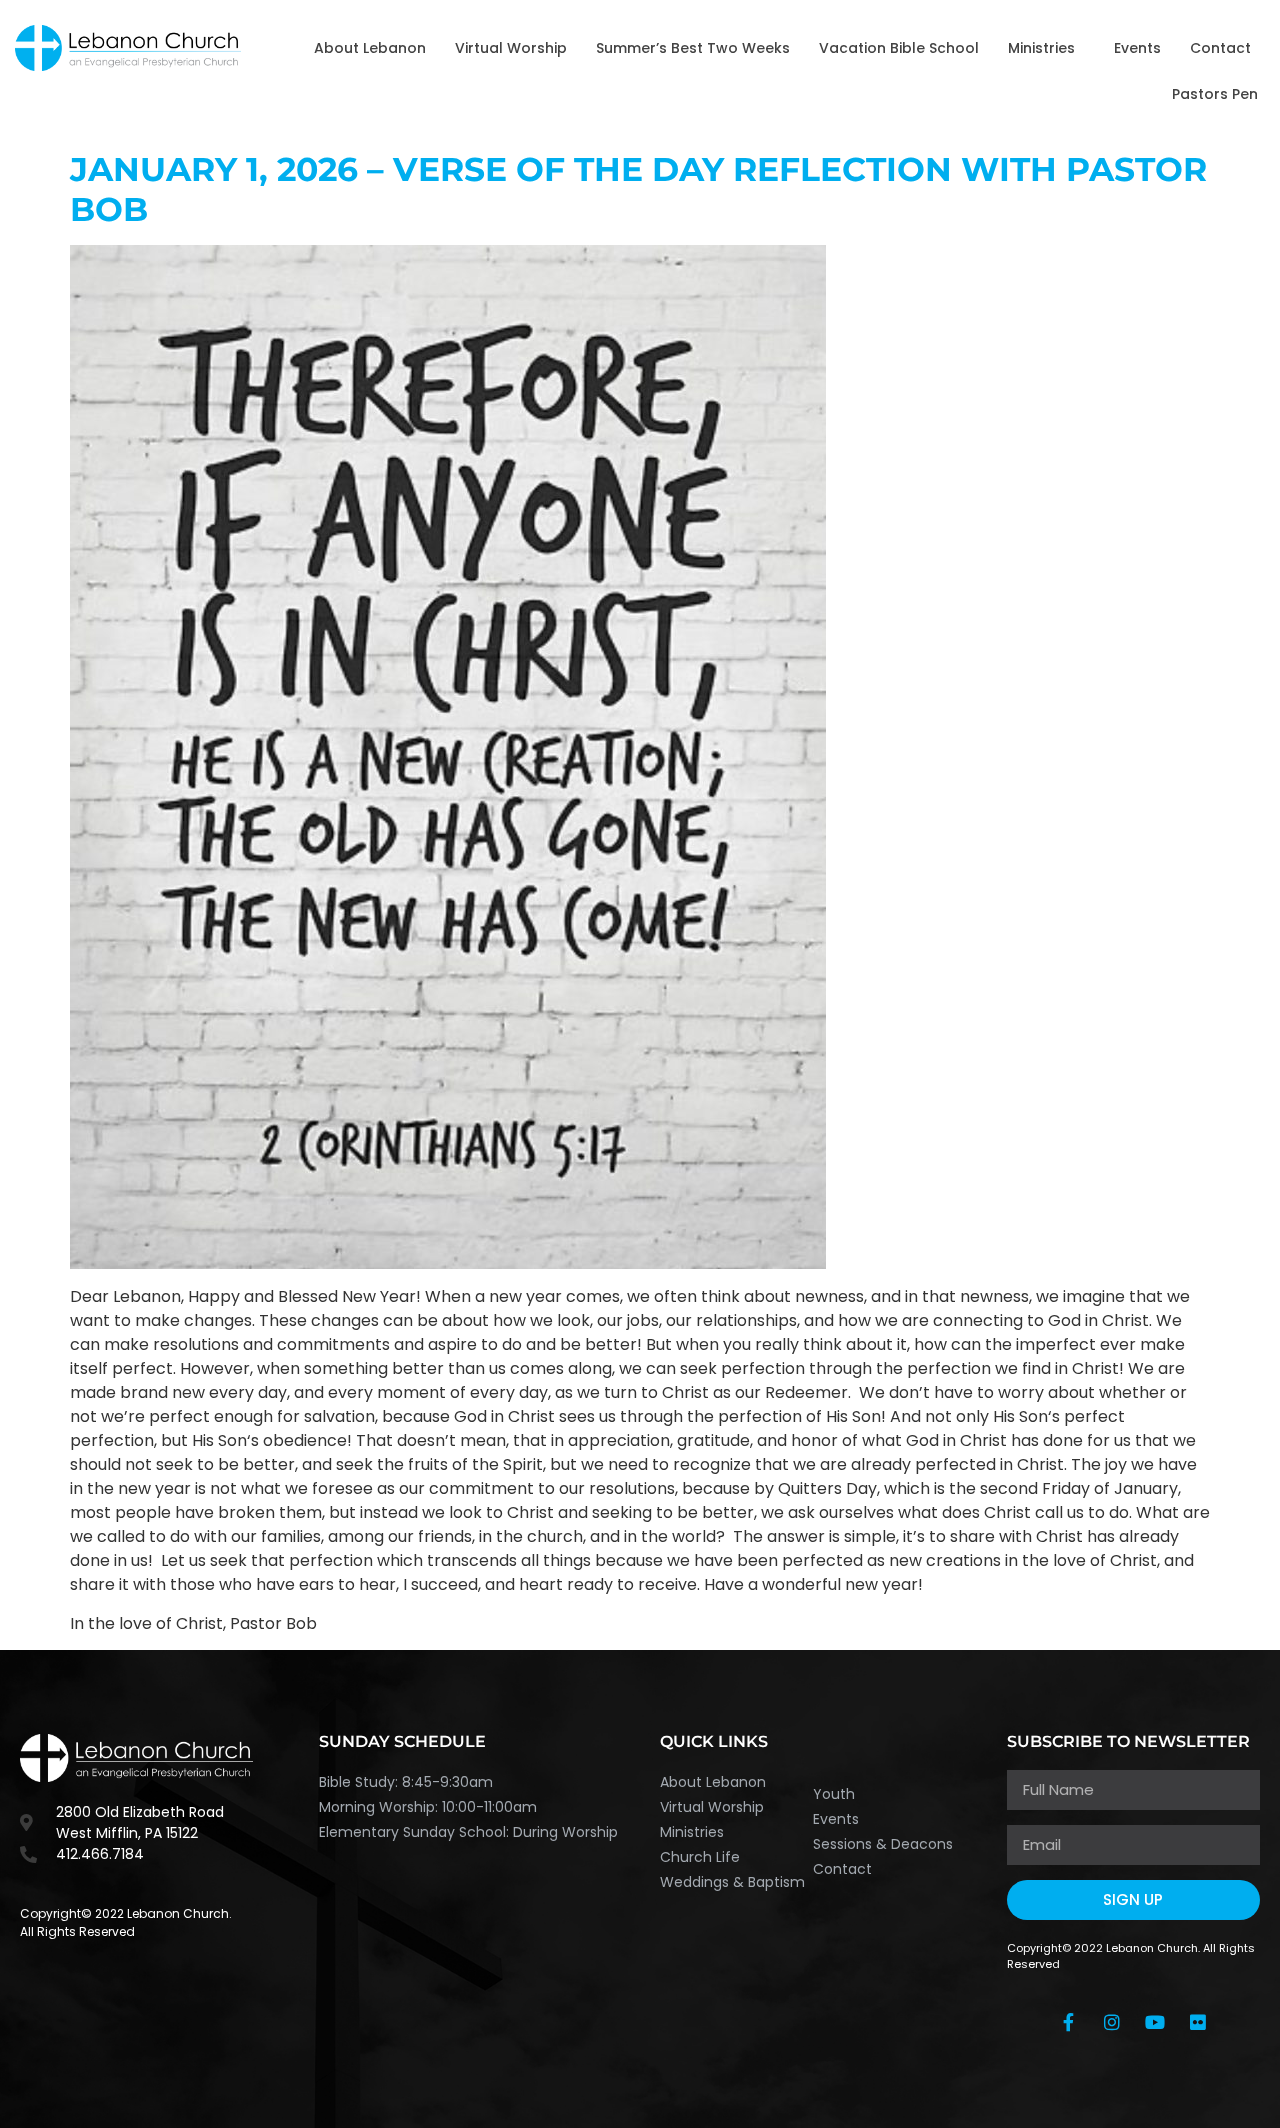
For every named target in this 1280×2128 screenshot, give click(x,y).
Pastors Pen (1215, 94)
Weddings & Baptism (732, 1882)
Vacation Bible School (899, 48)
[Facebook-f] (1069, 2022)
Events (1137, 48)
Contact (1220, 48)
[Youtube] (1155, 2022)
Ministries (1041, 48)
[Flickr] (1198, 2022)
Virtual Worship (511, 48)
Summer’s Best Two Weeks (693, 48)
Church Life (700, 1857)
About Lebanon (370, 48)
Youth (834, 1794)
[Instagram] (1112, 2022)
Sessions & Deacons (883, 1844)
